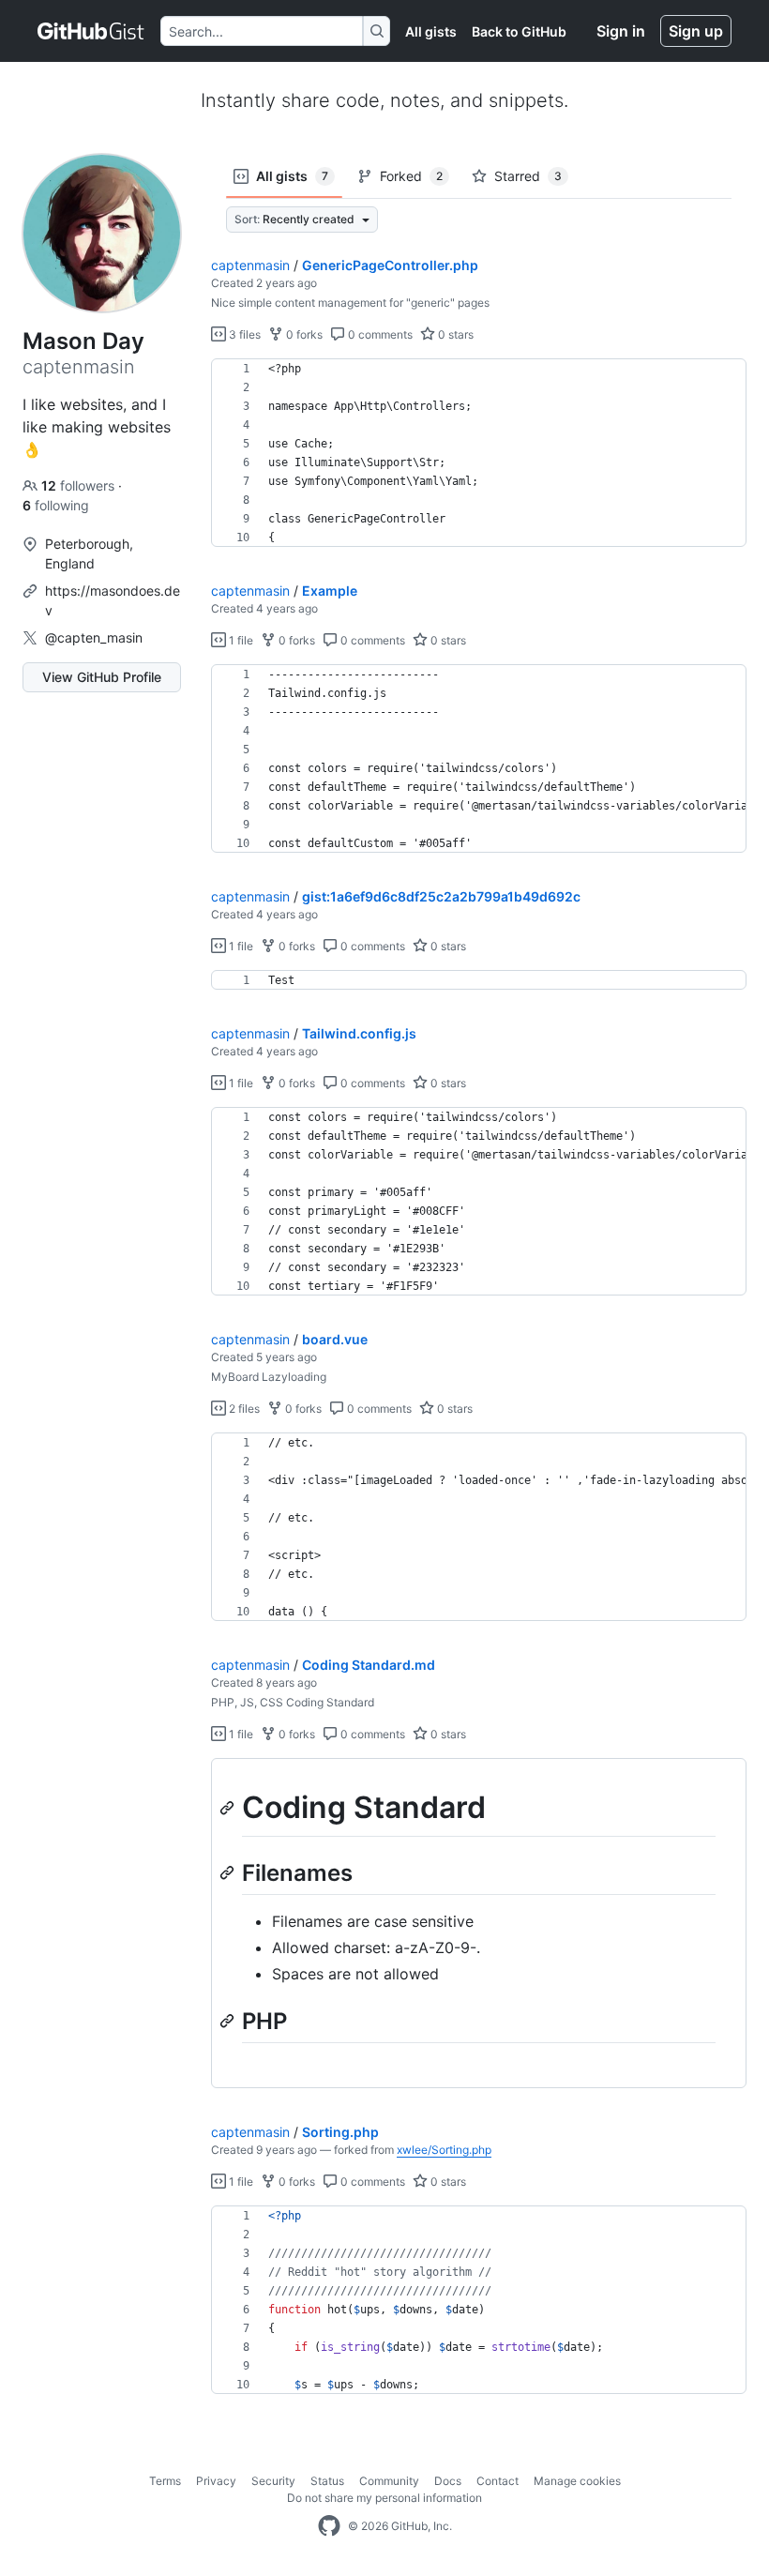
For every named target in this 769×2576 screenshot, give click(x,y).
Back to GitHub (519, 31)
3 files (243, 334)
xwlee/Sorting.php (444, 2150)
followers (80, 485)
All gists (431, 31)
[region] (479, 453)
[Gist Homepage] (91, 31)
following (56, 505)
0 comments (379, 334)
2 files (243, 1409)
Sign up (696, 31)
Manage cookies (577, 2481)
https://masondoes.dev (113, 600)
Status (327, 2481)
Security (273, 2481)
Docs (448, 2481)
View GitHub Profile (102, 677)
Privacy (216, 2481)
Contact (498, 2481)
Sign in (621, 31)
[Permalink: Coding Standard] (229, 1808)
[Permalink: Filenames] (229, 1872)
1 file (240, 640)
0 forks (303, 334)
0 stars (454, 334)
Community (389, 2481)
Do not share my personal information (384, 2498)
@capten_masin (94, 637)
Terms (165, 2481)
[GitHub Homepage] (329, 2526)
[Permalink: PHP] (229, 2021)
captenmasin (250, 265)
